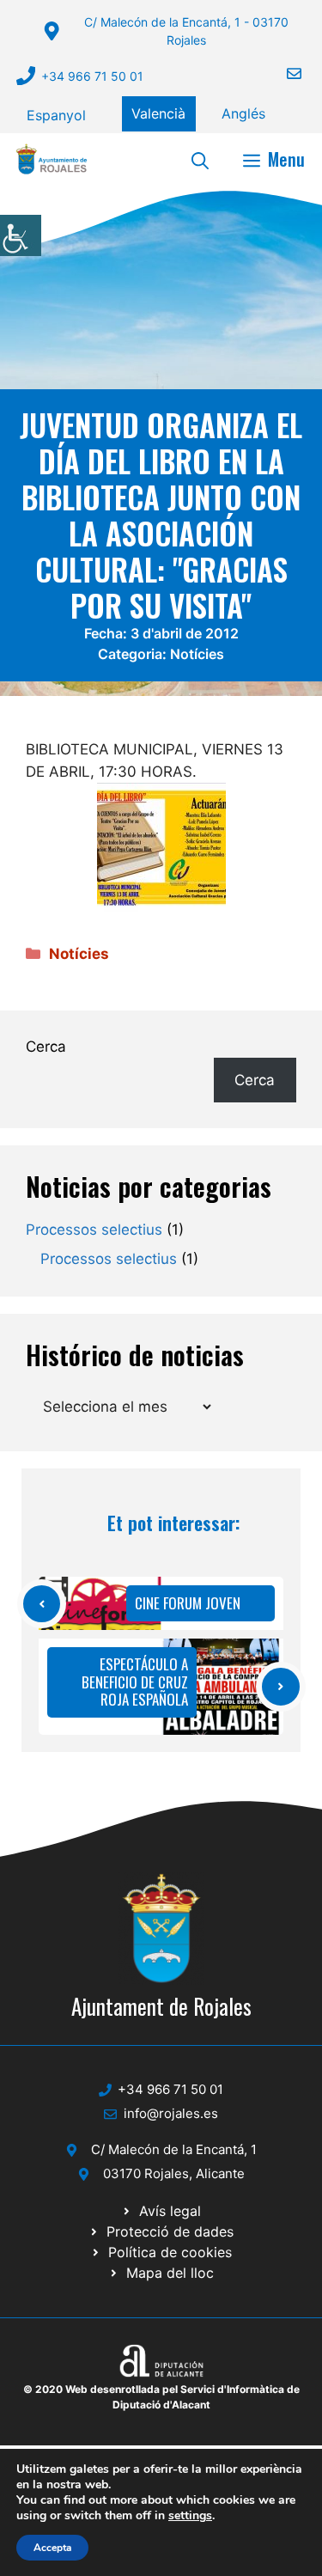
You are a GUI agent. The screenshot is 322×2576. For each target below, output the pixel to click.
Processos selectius (94, 1230)
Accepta (52, 2548)
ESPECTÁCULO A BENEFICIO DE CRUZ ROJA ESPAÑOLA (135, 1682)
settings (190, 2516)
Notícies (197, 654)
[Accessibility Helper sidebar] (21, 235)
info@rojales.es (171, 2113)
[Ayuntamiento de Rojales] (52, 159)
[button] (200, 159)
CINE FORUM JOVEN (188, 1603)
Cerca (46, 1047)
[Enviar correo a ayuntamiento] (283, 73)
